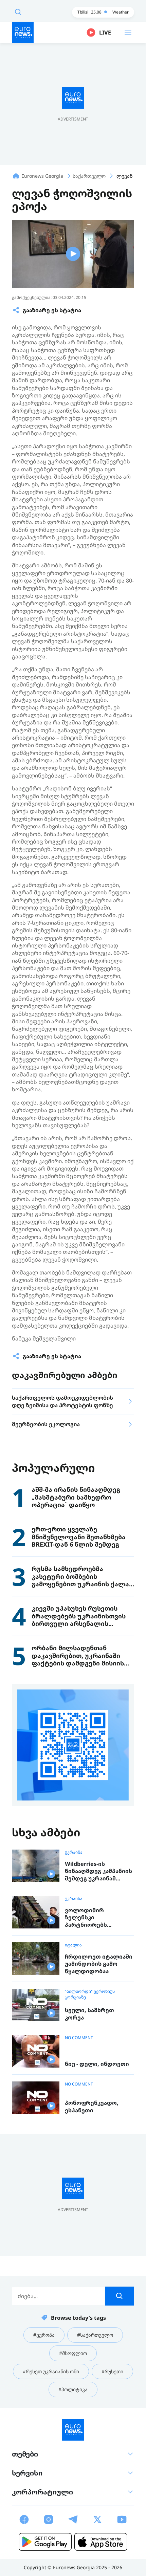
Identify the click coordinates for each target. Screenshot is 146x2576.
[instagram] (49, 2519)
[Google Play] (45, 2542)
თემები (25, 2454)
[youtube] (122, 2519)
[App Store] (101, 2542)
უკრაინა (74, 1852)
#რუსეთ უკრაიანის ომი (51, 2371)
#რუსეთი (112, 2371)
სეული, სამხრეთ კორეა (89, 2014)
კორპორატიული (42, 2492)
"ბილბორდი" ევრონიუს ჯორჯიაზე (90, 1994)
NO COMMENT (79, 2038)
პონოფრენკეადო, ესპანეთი (92, 2107)
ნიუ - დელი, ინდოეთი (97, 2064)
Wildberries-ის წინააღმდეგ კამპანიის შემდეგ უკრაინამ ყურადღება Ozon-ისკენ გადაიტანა (99, 1871)
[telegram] (73, 2519)
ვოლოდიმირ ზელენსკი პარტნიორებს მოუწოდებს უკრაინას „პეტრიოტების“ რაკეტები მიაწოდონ (97, 1918)
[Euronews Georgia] (23, 32)
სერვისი (27, 2473)
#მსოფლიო (73, 2353)
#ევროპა (44, 2335)
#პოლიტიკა (73, 2389)
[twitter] (97, 2519)
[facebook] (24, 2519)
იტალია (73, 1945)
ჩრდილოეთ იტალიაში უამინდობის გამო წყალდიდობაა (99, 1964)
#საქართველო (95, 2335)
